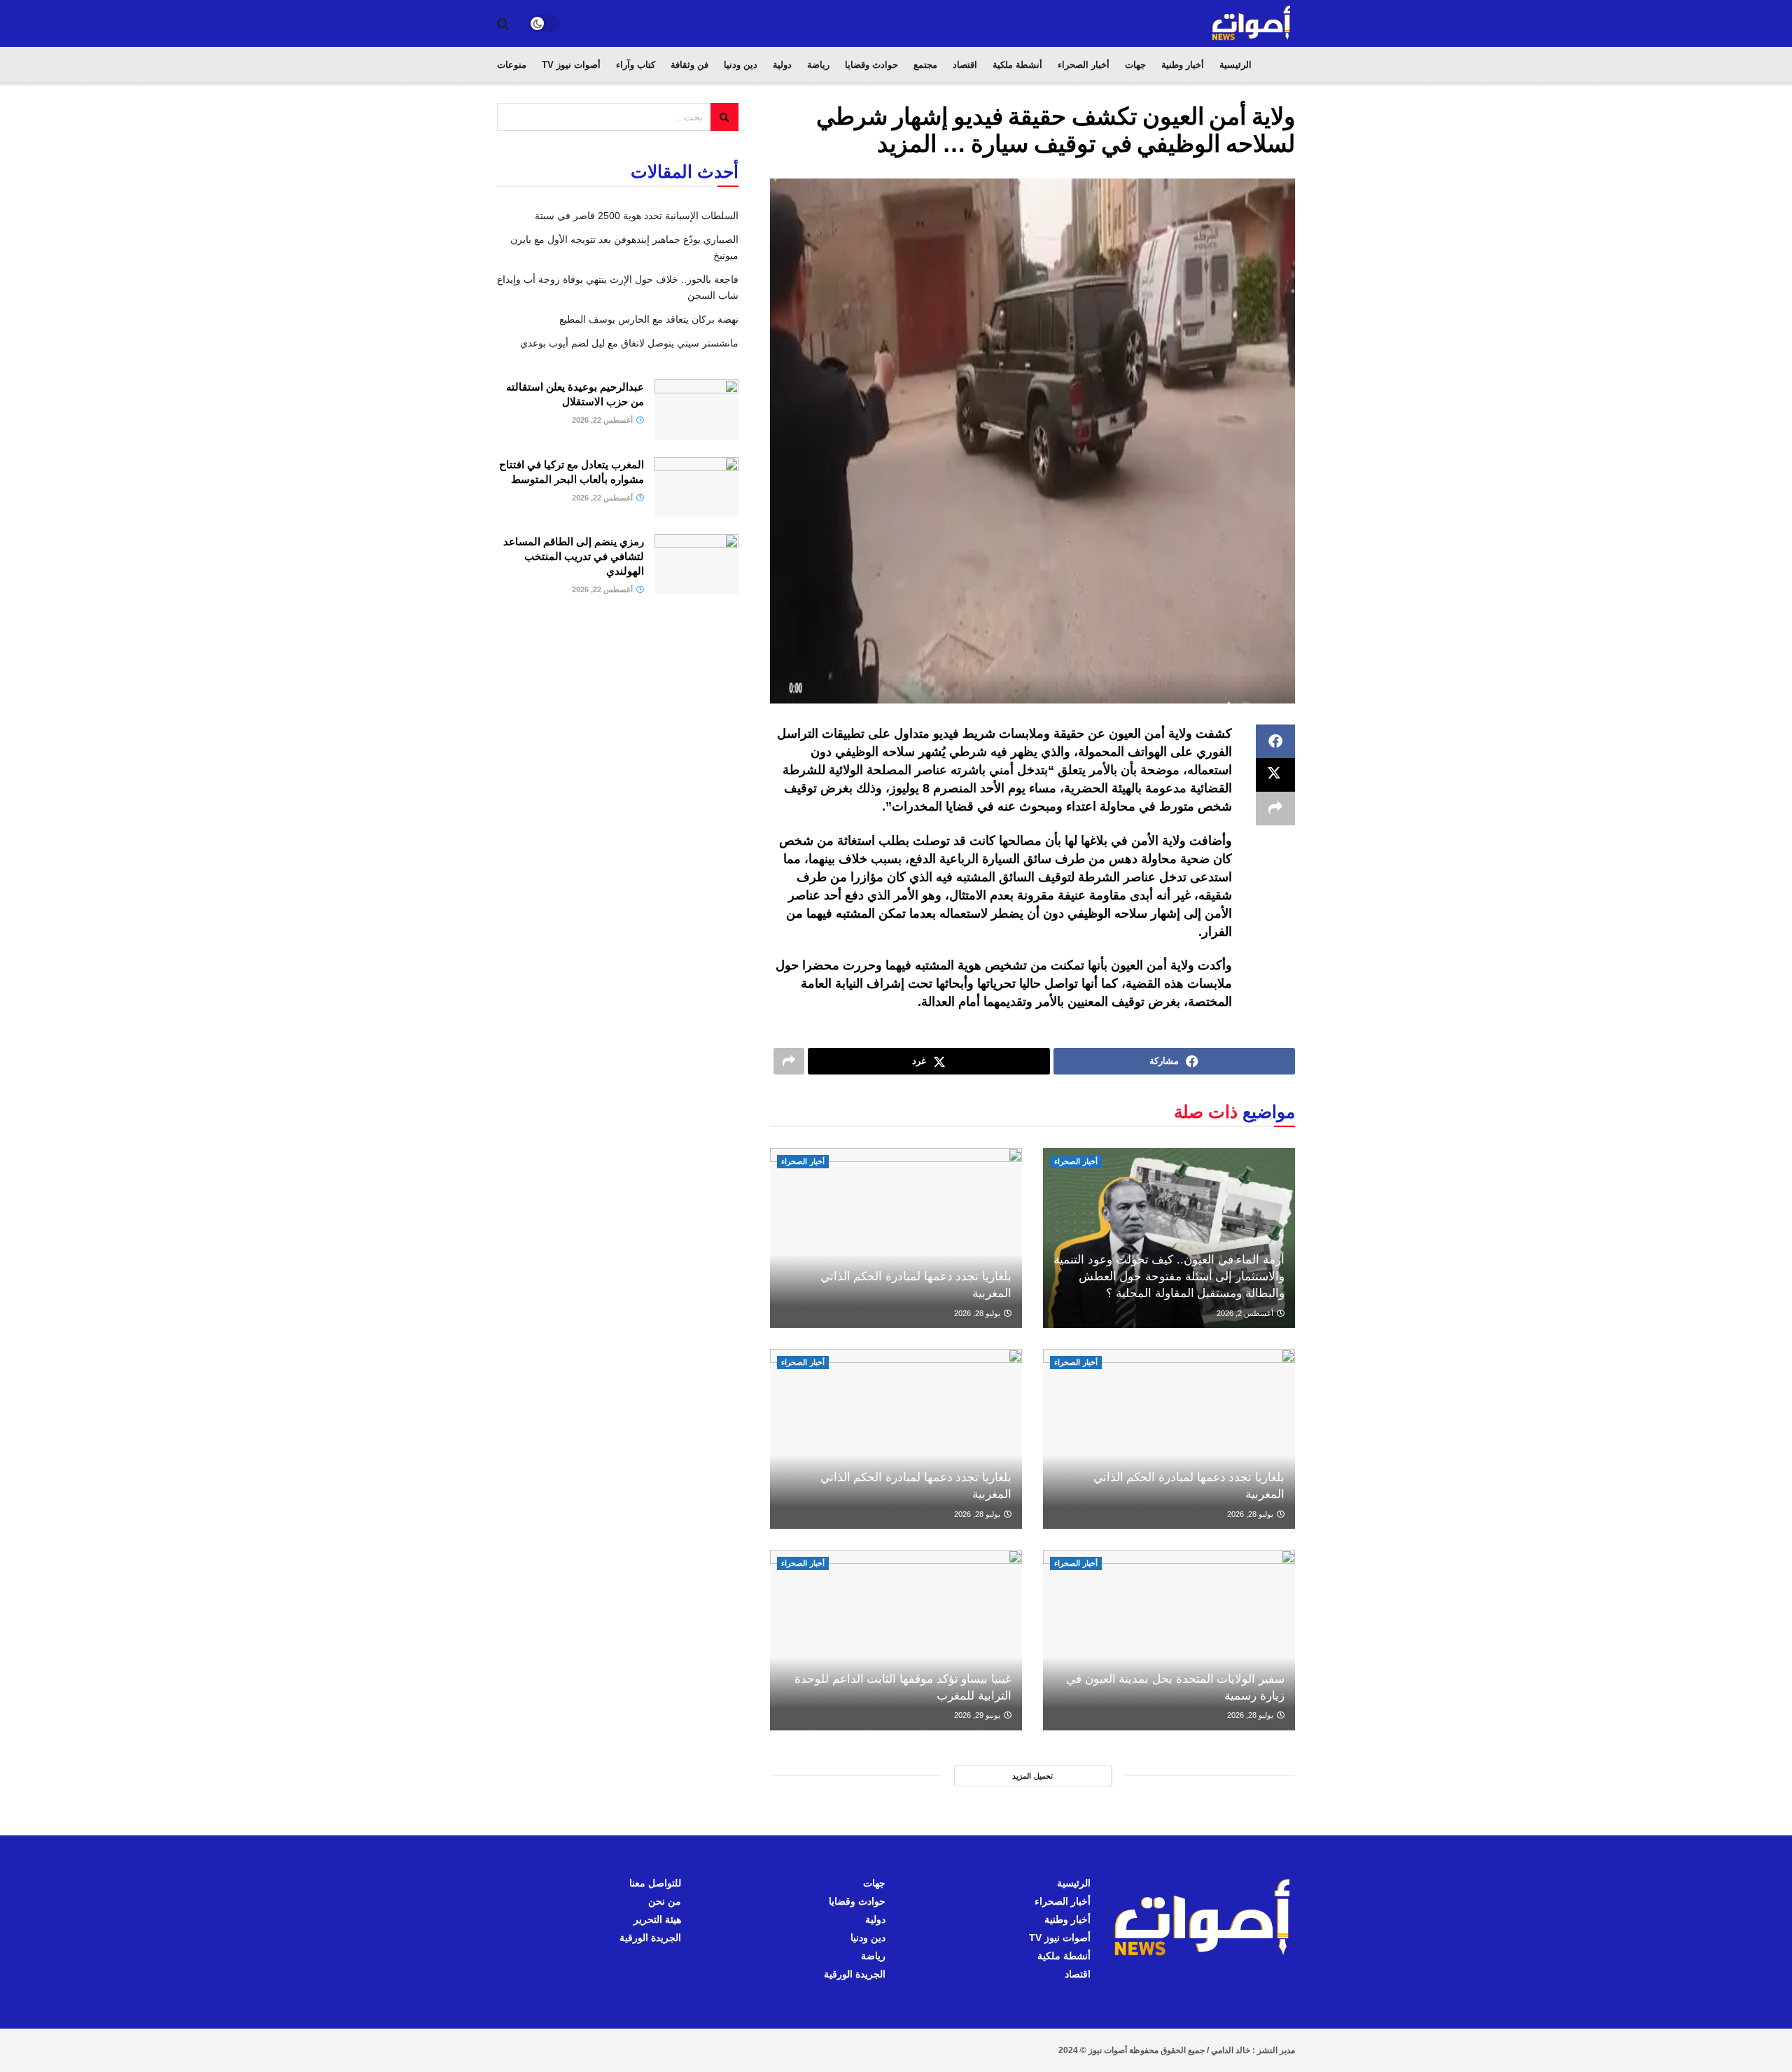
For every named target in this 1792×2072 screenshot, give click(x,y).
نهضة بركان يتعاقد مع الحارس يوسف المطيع (649, 319)
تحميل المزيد (1032, 1776)
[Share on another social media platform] (1275, 808)
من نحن (665, 1901)
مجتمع (925, 65)
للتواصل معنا (655, 1883)
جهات (1135, 65)
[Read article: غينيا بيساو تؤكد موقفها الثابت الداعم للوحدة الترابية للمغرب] (896, 1640)
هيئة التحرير (657, 1919)
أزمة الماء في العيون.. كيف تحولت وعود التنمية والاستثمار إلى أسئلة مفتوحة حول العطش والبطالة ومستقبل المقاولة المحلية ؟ (1169, 1276)
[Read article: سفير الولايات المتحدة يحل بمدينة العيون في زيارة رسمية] (1169, 1640)
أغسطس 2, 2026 (1246, 1313)
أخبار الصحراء (1084, 65)
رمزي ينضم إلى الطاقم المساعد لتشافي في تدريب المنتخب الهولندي (574, 556)
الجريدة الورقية (855, 1974)
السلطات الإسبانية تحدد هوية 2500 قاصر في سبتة (637, 216)
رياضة (818, 65)
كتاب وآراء (636, 65)
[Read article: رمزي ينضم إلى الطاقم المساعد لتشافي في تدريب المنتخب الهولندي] (696, 564)
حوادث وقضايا (871, 65)
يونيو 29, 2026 (978, 1715)
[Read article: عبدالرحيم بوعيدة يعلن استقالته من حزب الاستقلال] (696, 409)
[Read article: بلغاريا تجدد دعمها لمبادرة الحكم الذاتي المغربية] (896, 1238)
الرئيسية (1235, 65)
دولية (782, 65)
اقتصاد (965, 65)
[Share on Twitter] (1275, 775)
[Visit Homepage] (1252, 23)
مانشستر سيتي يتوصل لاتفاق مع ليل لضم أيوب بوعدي (629, 343)
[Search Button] (503, 24)
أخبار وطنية (1183, 65)
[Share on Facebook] (1275, 741)
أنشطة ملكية (1017, 65)
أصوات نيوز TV (571, 65)
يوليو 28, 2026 (978, 1313)
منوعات (512, 65)
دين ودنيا (741, 65)
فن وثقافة (689, 65)
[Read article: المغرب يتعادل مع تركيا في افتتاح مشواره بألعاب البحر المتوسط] (696, 487)
